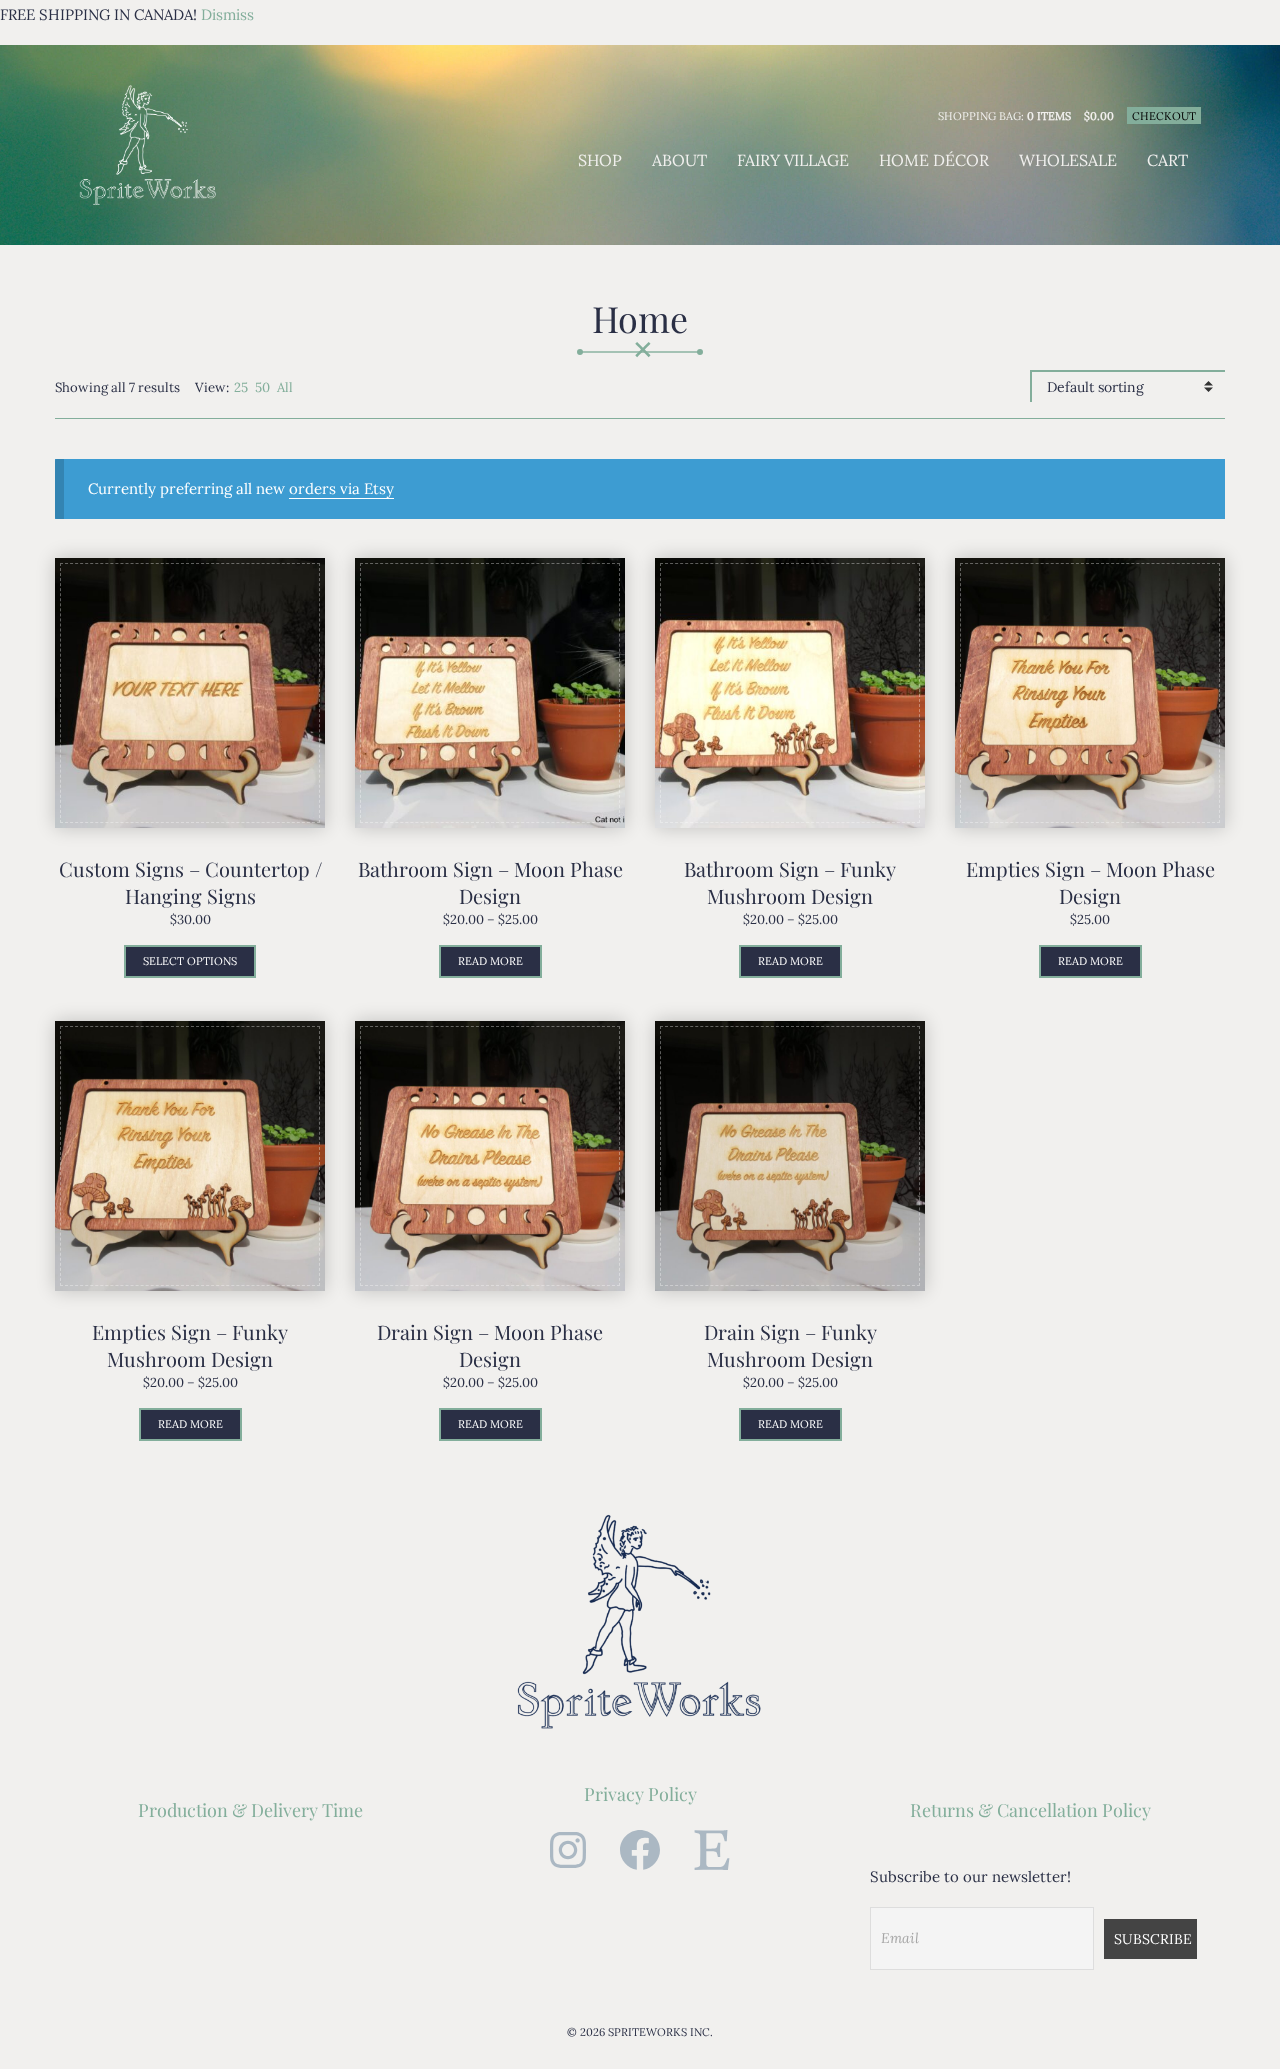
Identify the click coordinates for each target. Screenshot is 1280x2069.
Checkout (1164, 116)
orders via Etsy (341, 488)
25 (241, 387)
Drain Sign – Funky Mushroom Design (790, 1345)
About (679, 160)
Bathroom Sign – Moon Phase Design (490, 882)
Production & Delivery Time (250, 1810)
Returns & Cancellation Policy (1030, 1810)
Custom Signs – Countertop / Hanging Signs (190, 882)
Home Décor (934, 160)
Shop (600, 160)
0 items (1049, 116)
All (285, 387)
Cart (1167, 160)
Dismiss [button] (227, 14)
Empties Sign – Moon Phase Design (1090, 882)
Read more (490, 961)
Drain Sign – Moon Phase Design (490, 1345)
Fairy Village (793, 160)
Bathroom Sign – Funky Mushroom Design (790, 882)
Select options (190, 961)
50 (262, 387)
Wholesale (1068, 160)
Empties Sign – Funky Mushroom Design (190, 1345)
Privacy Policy (640, 1794)
